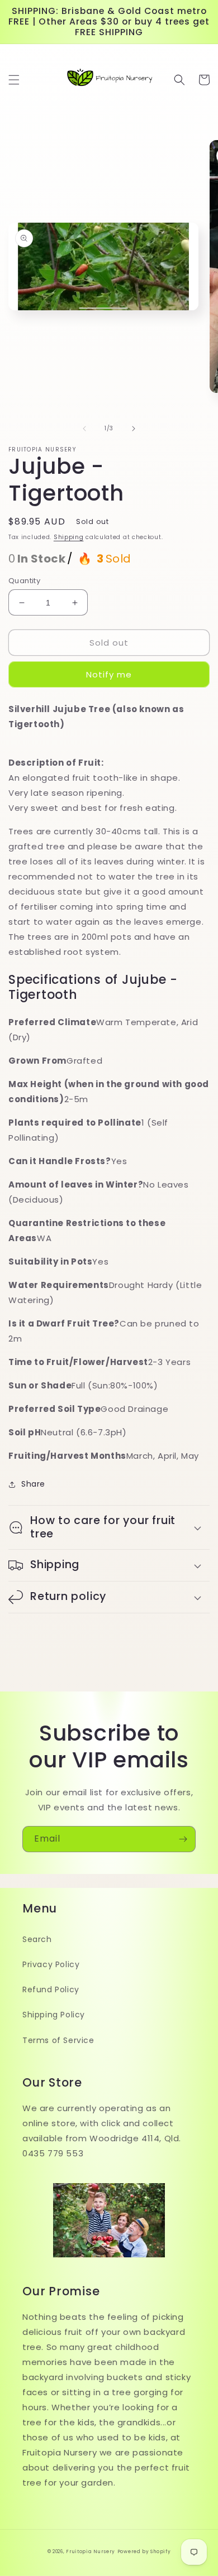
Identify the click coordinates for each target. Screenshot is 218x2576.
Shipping (69, 537)
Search (37, 1939)
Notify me (109, 674)
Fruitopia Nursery (91, 2551)
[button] (14, 80)
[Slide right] (134, 429)
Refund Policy (51, 1989)
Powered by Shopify (144, 2551)
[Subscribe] (183, 1839)
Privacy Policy (51, 1964)
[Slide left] (84, 429)
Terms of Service (58, 2040)
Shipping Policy (54, 2015)
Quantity (24, 581)
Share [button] (33, 1484)
